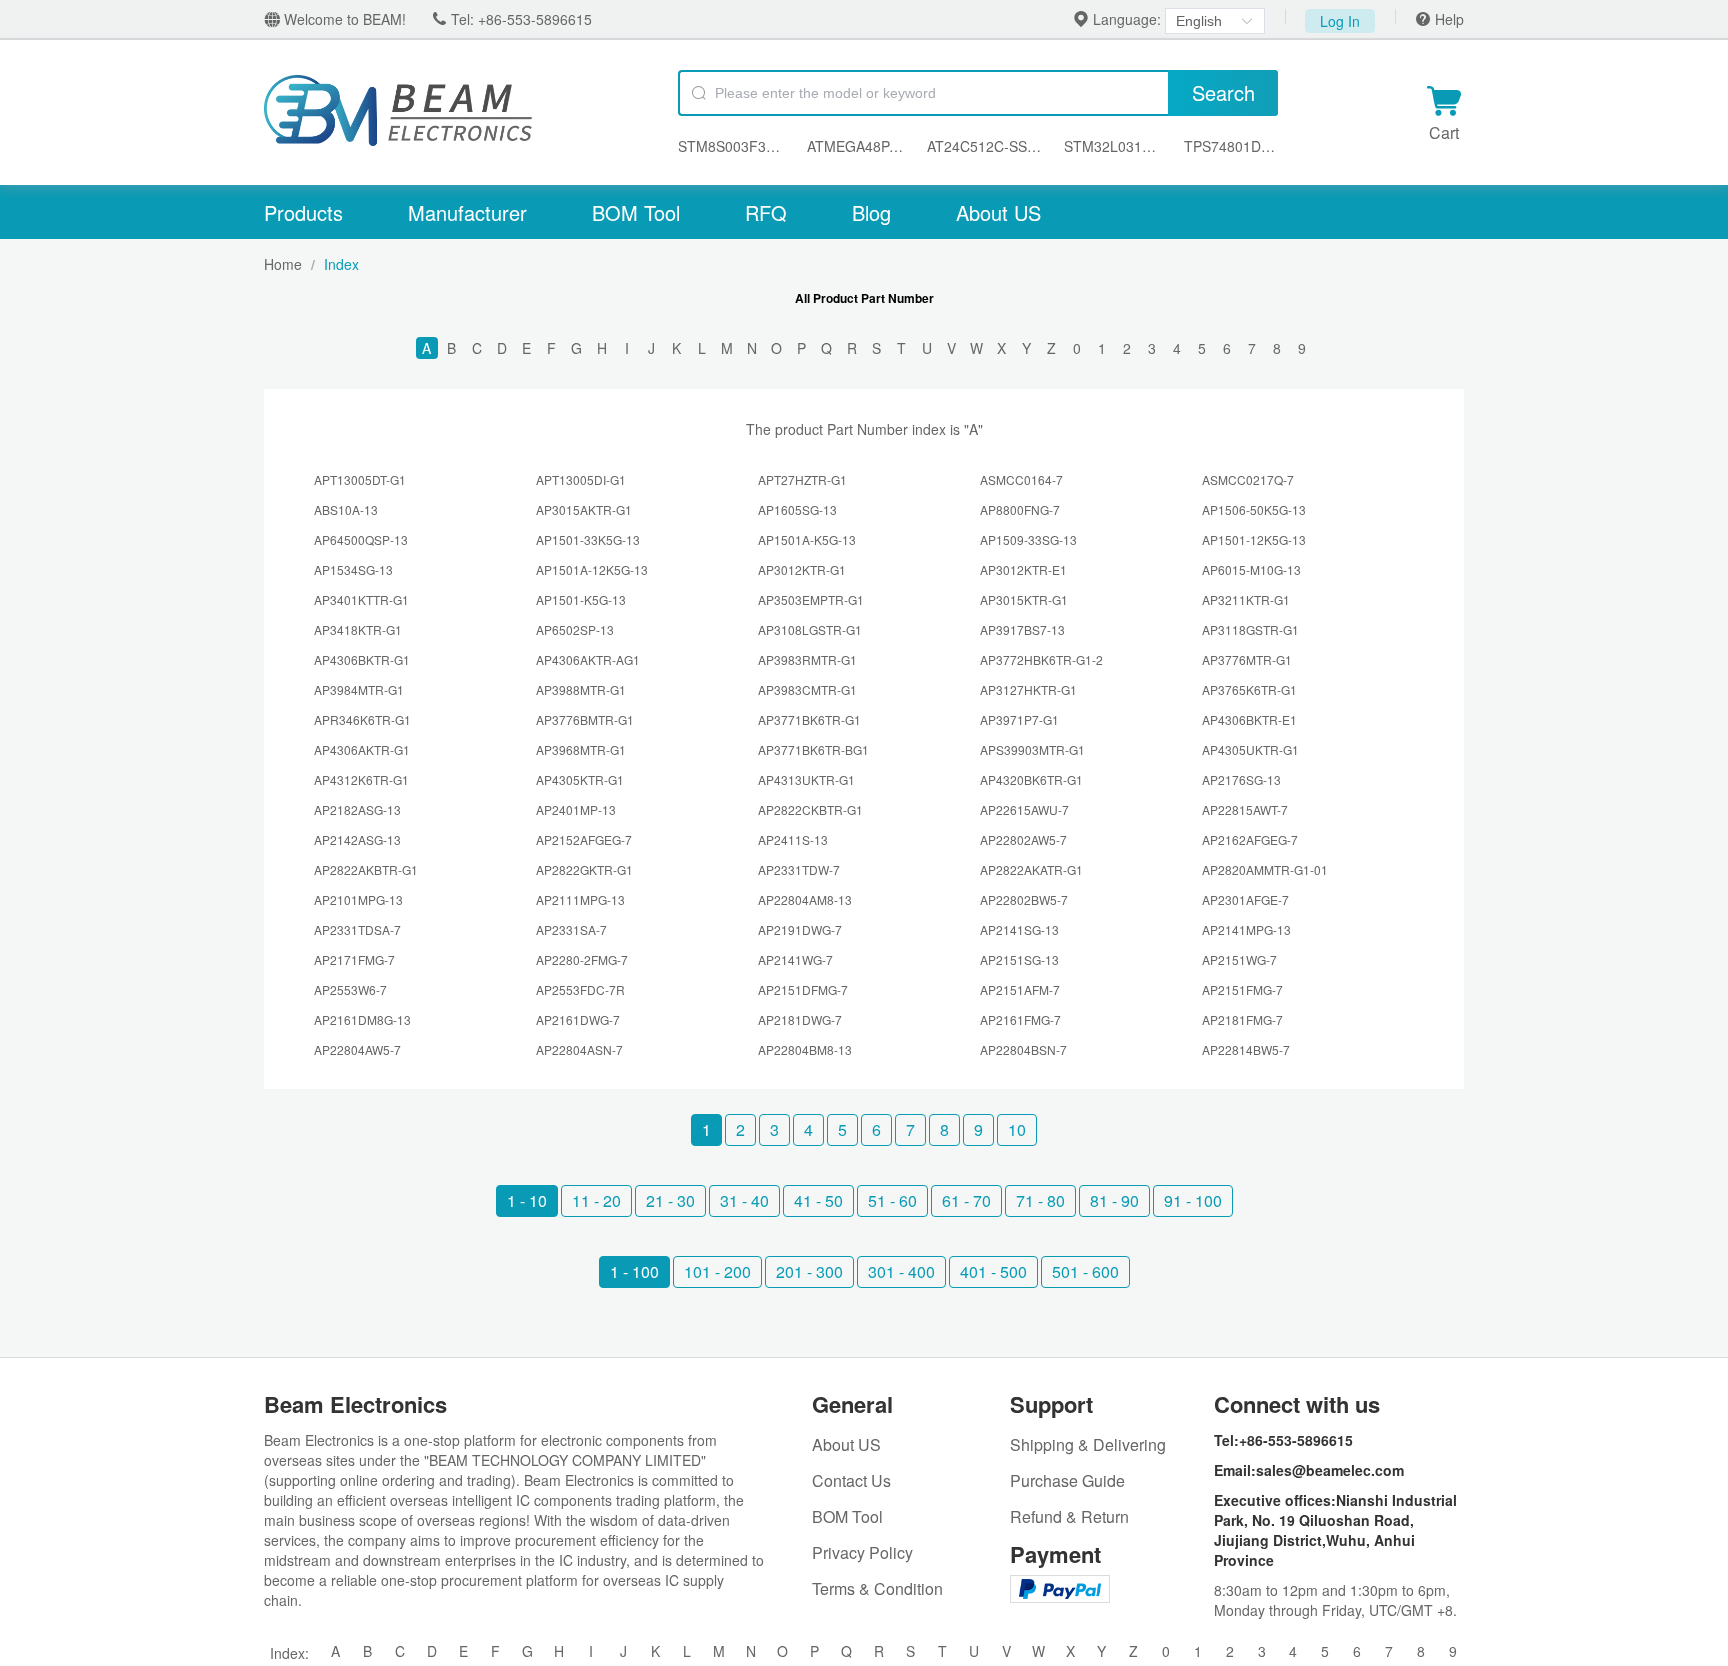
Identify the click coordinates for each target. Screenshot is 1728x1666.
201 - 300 (809, 1271)
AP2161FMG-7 (1020, 1019)
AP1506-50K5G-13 (1254, 509)
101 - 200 (717, 1271)
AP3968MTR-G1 (581, 749)
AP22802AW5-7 (1023, 839)
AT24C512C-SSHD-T (985, 146)
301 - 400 (901, 1271)
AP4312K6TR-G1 (361, 779)
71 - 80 (1040, 1200)
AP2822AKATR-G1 (1031, 869)
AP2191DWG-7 (800, 929)
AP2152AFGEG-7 (584, 839)
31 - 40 (744, 1200)
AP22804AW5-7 (357, 1049)
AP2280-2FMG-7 (582, 959)
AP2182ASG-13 (357, 809)
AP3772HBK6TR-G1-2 (1041, 659)
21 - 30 (670, 1200)
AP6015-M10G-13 (1251, 569)
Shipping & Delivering (1088, 1444)
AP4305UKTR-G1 (1250, 749)
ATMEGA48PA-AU (857, 146)
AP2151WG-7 (1239, 959)
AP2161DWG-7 (578, 1019)
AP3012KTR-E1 (1023, 569)
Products (303, 212)
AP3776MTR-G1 (1247, 659)
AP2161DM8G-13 (362, 1019)
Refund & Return (1069, 1516)
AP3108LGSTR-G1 (810, 629)
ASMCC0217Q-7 (1248, 479)
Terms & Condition (877, 1588)
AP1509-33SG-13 (1028, 539)
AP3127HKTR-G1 (1028, 689)
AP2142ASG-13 (357, 839)
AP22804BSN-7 (1023, 1049)
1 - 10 (527, 1200)
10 (1017, 1129)
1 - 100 (634, 1271)
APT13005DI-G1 (581, 479)
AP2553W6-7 (350, 989)
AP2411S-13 (793, 839)
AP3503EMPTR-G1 (811, 599)
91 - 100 (1193, 1200)
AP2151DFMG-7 (803, 989)
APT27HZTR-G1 (802, 479)
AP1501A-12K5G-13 (592, 569)
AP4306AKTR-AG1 (588, 659)
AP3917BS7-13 (1022, 629)
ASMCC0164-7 (1021, 479)
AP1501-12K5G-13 (1254, 539)
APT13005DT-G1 (360, 479)
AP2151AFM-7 (1020, 989)
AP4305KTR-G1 (580, 779)
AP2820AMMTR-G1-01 (1265, 869)
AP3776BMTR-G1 (585, 719)
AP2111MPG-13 (580, 899)
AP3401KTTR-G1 (361, 599)
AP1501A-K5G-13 (807, 539)
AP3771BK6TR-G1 (809, 719)
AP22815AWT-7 (1245, 809)
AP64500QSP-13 (361, 539)
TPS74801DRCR (1231, 146)
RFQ (766, 212)
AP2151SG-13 (1019, 959)
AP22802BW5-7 (1024, 899)
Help (1447, 19)
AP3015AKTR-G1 (584, 509)
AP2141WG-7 (795, 959)
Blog (871, 212)
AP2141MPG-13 (1246, 929)
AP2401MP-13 (576, 809)
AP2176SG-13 (1241, 779)
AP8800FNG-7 (1020, 509)
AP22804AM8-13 (805, 899)
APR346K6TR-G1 (362, 719)
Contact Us (851, 1480)
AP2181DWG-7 (800, 1019)
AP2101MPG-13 (358, 899)
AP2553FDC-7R (580, 989)
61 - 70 (966, 1200)
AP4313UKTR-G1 (806, 779)
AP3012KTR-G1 (802, 569)
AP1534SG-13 (353, 569)
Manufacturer (467, 212)
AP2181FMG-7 (1242, 1019)
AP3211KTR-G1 (1246, 599)
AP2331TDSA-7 (357, 929)
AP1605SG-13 (797, 509)
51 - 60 (892, 1200)
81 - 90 (1114, 1200)
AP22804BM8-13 (805, 1049)
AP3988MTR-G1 (581, 689)
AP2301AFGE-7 (1245, 899)
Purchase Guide (1067, 1480)
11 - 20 (596, 1200)
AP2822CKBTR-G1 (810, 809)
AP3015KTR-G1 (1024, 599)
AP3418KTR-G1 (358, 629)
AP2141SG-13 (1019, 929)
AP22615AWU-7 (1024, 809)
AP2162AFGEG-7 (1250, 839)
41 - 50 (818, 1200)
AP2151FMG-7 (1242, 989)
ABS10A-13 (346, 509)
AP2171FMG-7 (354, 959)
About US (998, 212)
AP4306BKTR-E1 (1249, 719)
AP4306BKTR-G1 (362, 659)
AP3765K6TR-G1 (1249, 689)
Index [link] (341, 264)
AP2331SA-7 (571, 929)
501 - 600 (1085, 1271)
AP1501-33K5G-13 (588, 539)
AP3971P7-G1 (1019, 719)
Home (283, 264)
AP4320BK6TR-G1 (1031, 779)
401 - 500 (993, 1271)
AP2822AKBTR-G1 (366, 869)
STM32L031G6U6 (1114, 146)
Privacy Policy (862, 1552)
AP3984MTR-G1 (359, 689)
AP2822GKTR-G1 (584, 869)
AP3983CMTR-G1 (807, 689)
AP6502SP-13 (575, 629)
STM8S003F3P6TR (732, 146)
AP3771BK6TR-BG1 (813, 749)
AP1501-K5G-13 (581, 599)
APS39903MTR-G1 (1032, 749)
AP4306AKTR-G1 (362, 749)
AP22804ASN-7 (579, 1049)
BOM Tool (636, 212)
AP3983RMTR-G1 (807, 659)
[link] (283, 264)
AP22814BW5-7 (1246, 1049)
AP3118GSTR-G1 (1250, 629)
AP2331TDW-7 (799, 869)
